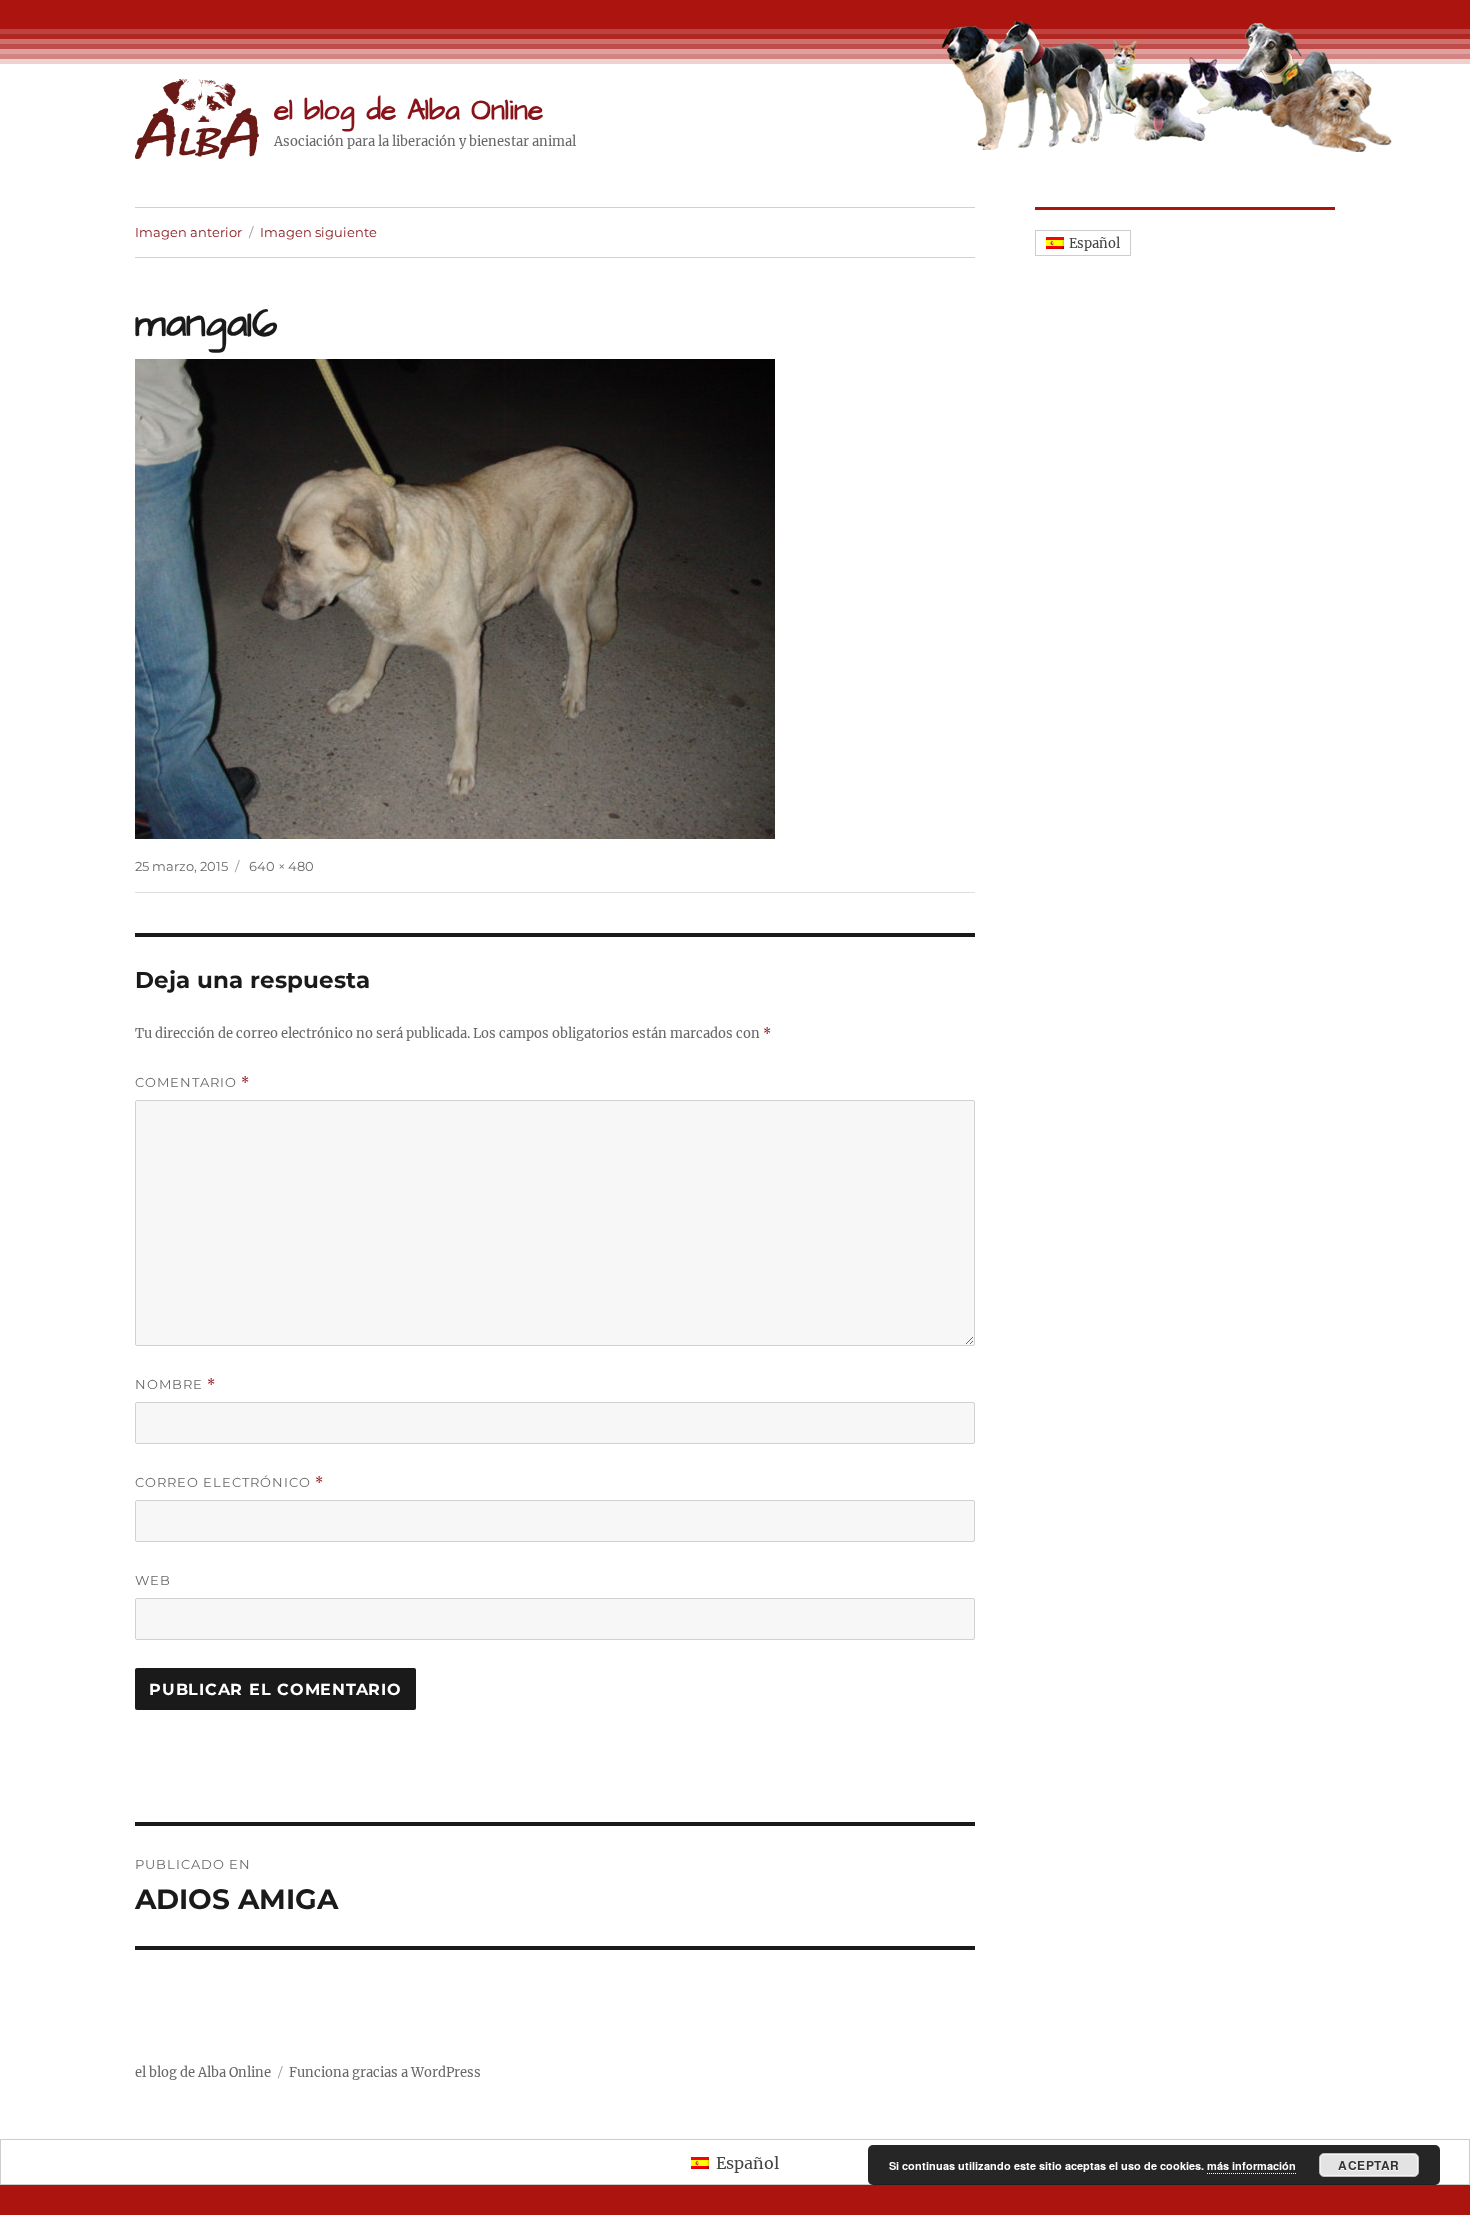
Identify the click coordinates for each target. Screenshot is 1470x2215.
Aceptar (1369, 2165)
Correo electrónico (229, 1482)
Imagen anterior (188, 232)
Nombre (175, 1384)
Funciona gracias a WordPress (385, 2072)
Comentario (192, 1082)
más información (1251, 2165)
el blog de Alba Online (408, 110)
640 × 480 (281, 866)
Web (153, 1580)
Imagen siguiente (318, 232)
